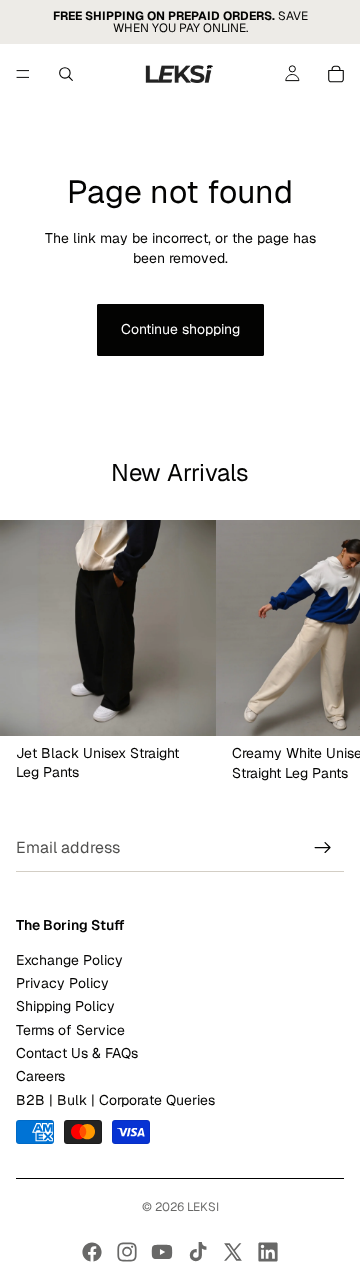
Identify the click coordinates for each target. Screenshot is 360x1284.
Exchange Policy (69, 960)
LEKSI (203, 1207)
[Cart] (336, 74)
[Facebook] (92, 1252)
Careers (40, 1077)
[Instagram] (127, 1252)
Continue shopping (180, 329)
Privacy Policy (62, 983)
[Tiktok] (198, 1252)
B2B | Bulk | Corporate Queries (115, 1100)
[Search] (66, 74)
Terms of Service (70, 1030)
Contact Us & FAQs (77, 1053)
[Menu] (23, 74)
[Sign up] (323, 849)
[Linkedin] (268, 1252)
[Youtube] (162, 1252)
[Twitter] (233, 1252)
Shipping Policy (65, 1007)
